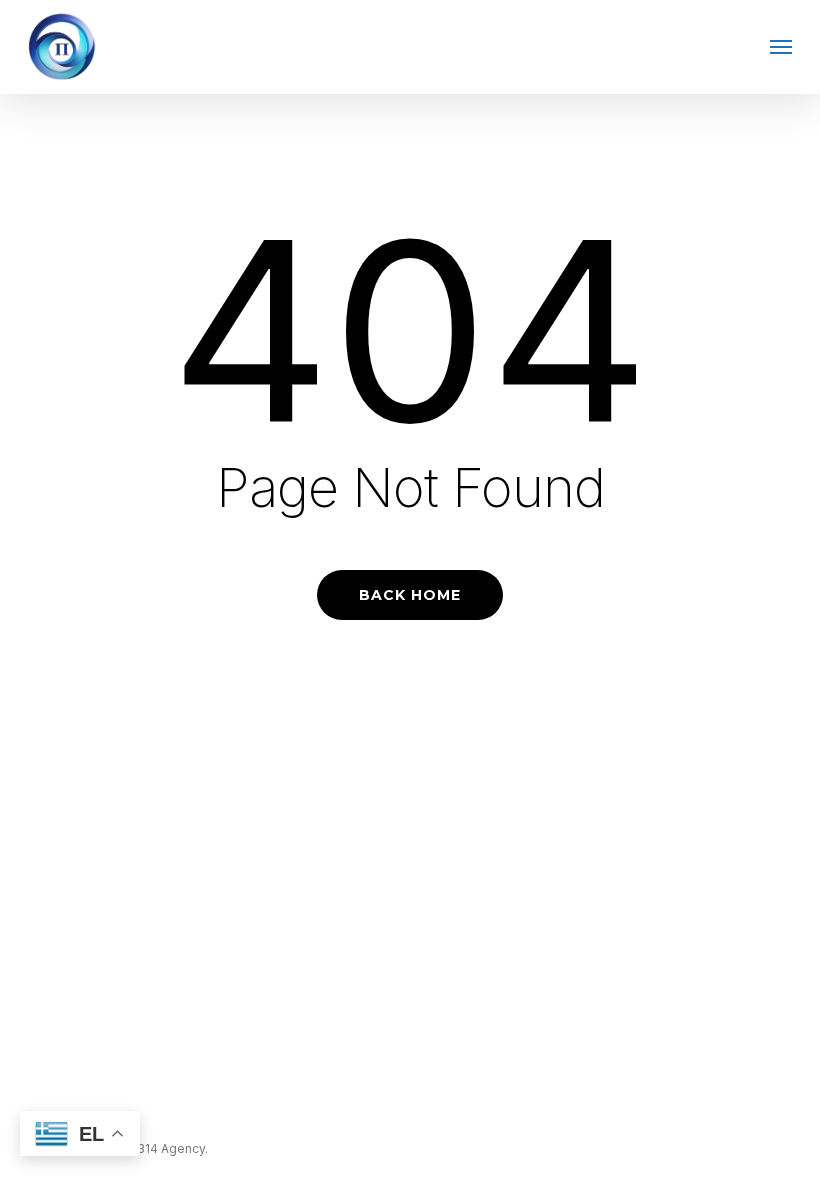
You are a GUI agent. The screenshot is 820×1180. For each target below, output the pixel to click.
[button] (781, 47)
